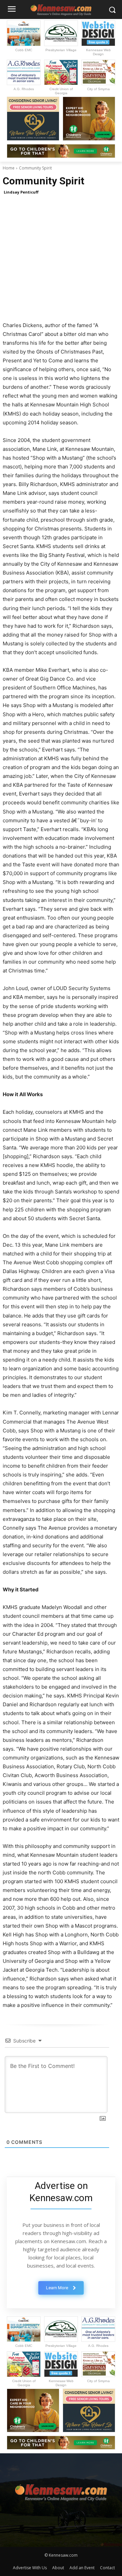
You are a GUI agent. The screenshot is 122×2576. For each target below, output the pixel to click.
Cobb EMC (24, 50)
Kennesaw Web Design (98, 52)
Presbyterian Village (61, 50)
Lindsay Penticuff (21, 192)
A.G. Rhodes (24, 89)
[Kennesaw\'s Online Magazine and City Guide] (61, 2490)
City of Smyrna (98, 89)
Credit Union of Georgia (61, 91)
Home (9, 168)
